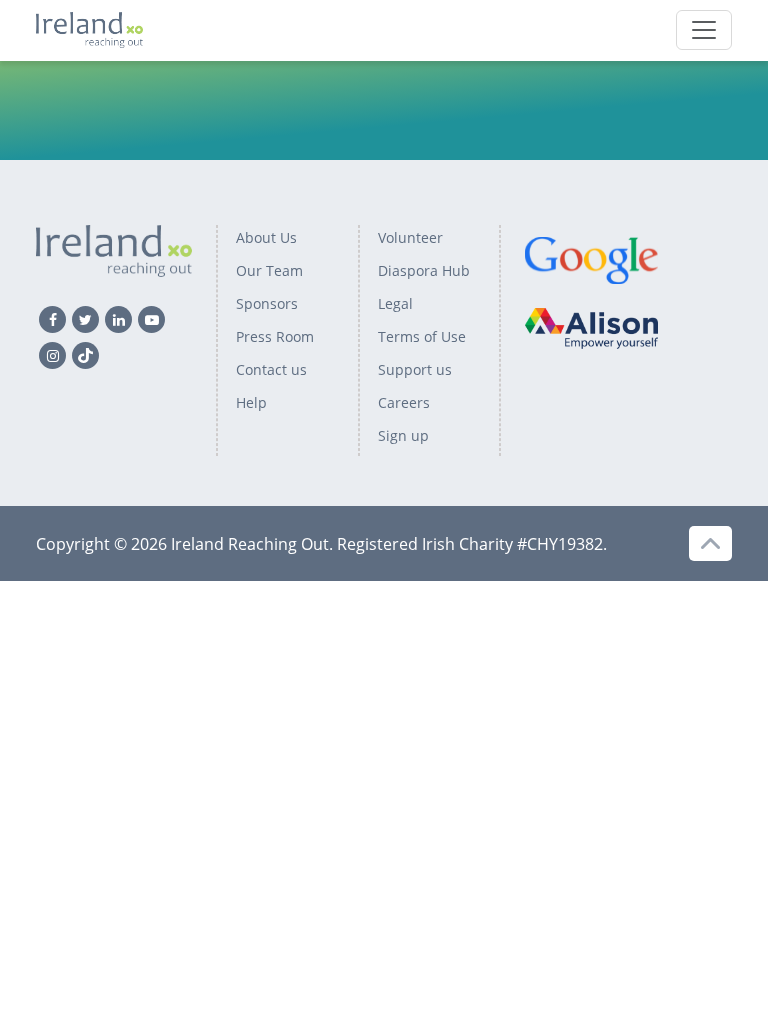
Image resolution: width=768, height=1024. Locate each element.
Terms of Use (422, 336)
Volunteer (410, 237)
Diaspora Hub (424, 270)
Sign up (403, 435)
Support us (415, 369)
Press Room (275, 336)
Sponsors (267, 303)
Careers (404, 402)
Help (251, 402)
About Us (266, 237)
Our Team (269, 270)
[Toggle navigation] (704, 30)
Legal (395, 303)
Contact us (271, 369)
